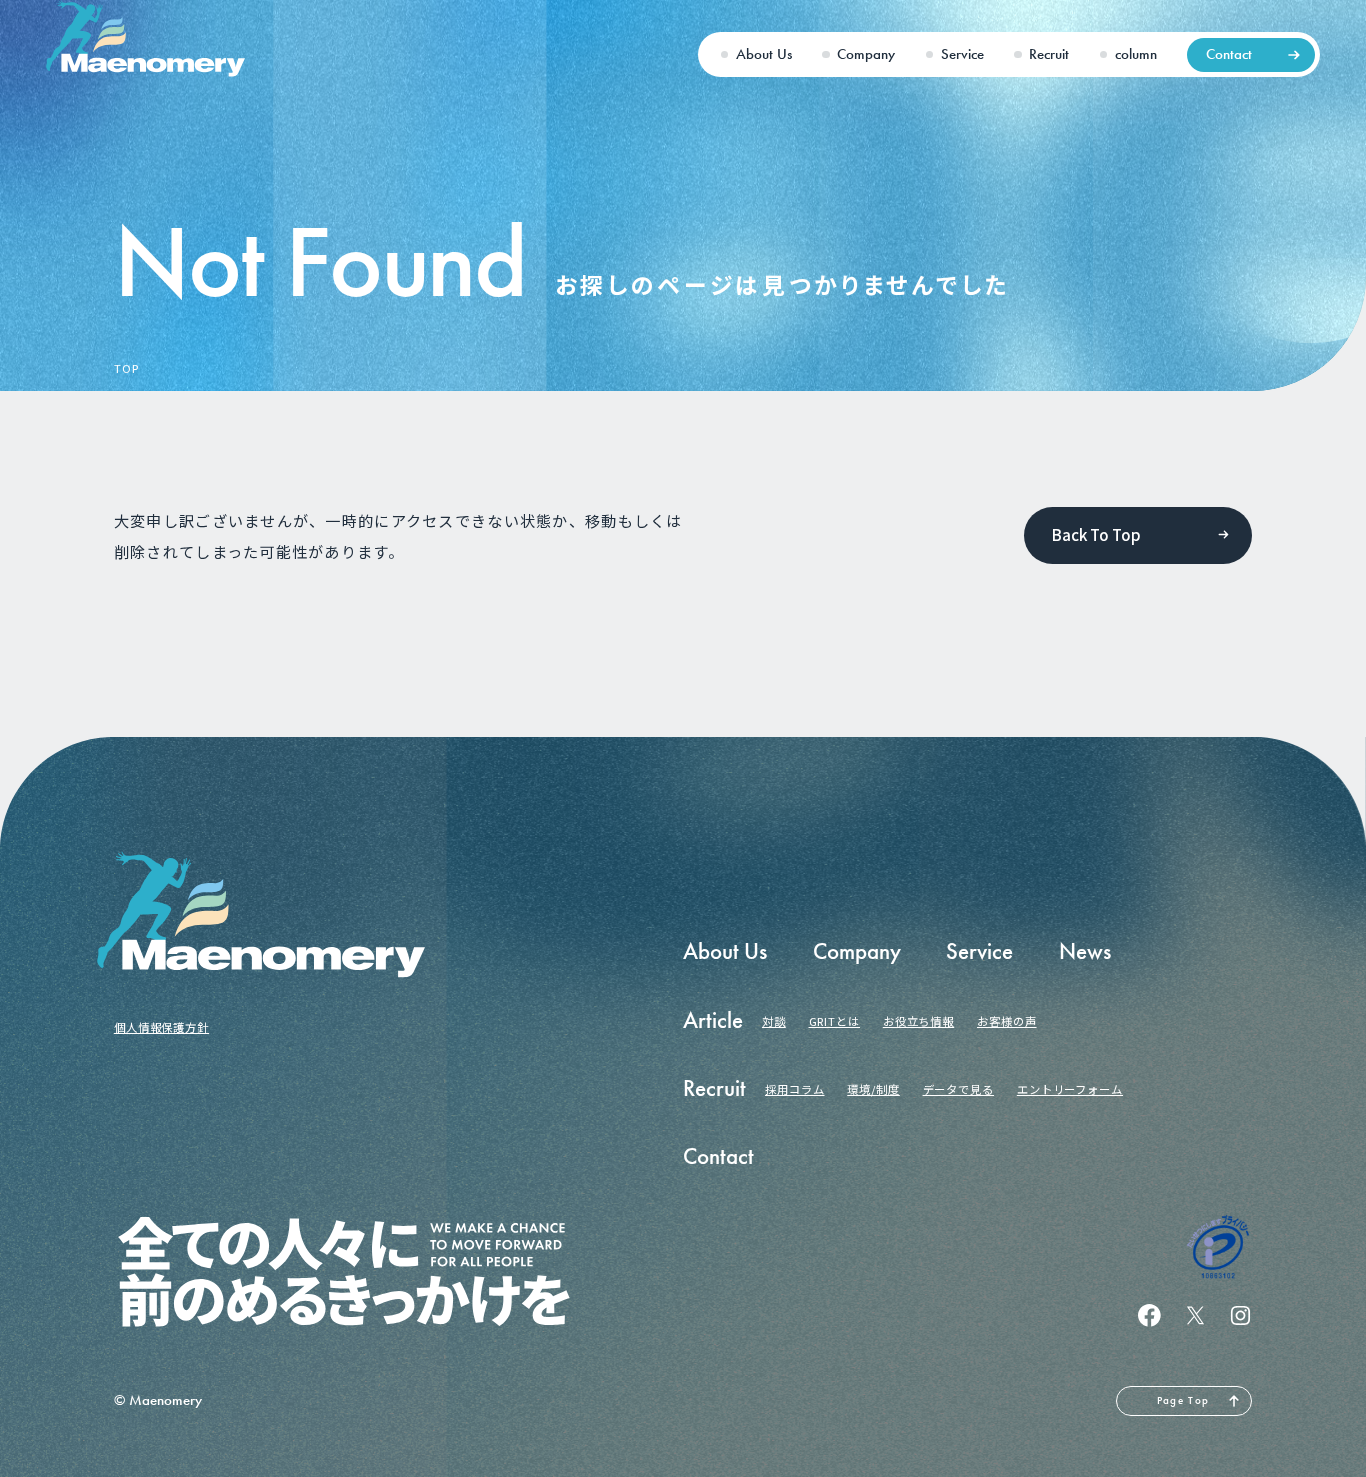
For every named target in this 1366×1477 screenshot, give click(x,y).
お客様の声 (1007, 1021)
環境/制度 (873, 1089)
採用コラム (795, 1089)
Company (866, 54)
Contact (1229, 54)
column (1136, 54)
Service (962, 54)
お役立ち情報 (918, 1021)
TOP (127, 369)
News (1085, 951)
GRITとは (834, 1021)
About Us (764, 54)
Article (713, 1020)
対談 (774, 1021)
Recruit (1049, 54)
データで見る (958, 1089)
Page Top (1183, 1400)
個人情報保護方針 (161, 1027)
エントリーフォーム (1070, 1089)
